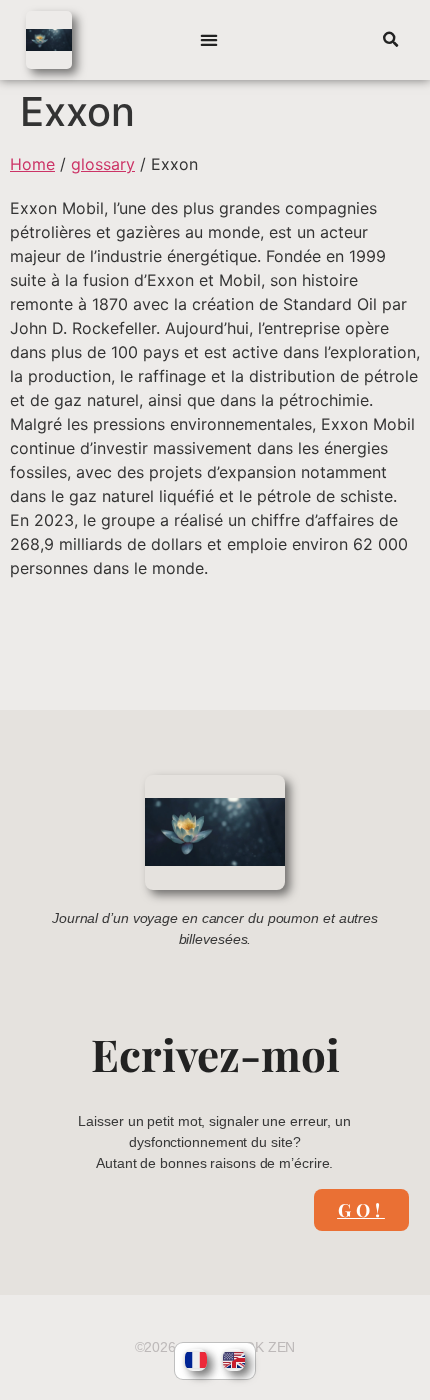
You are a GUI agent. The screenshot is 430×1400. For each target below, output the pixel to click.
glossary (103, 164)
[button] (209, 40)
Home (32, 164)
